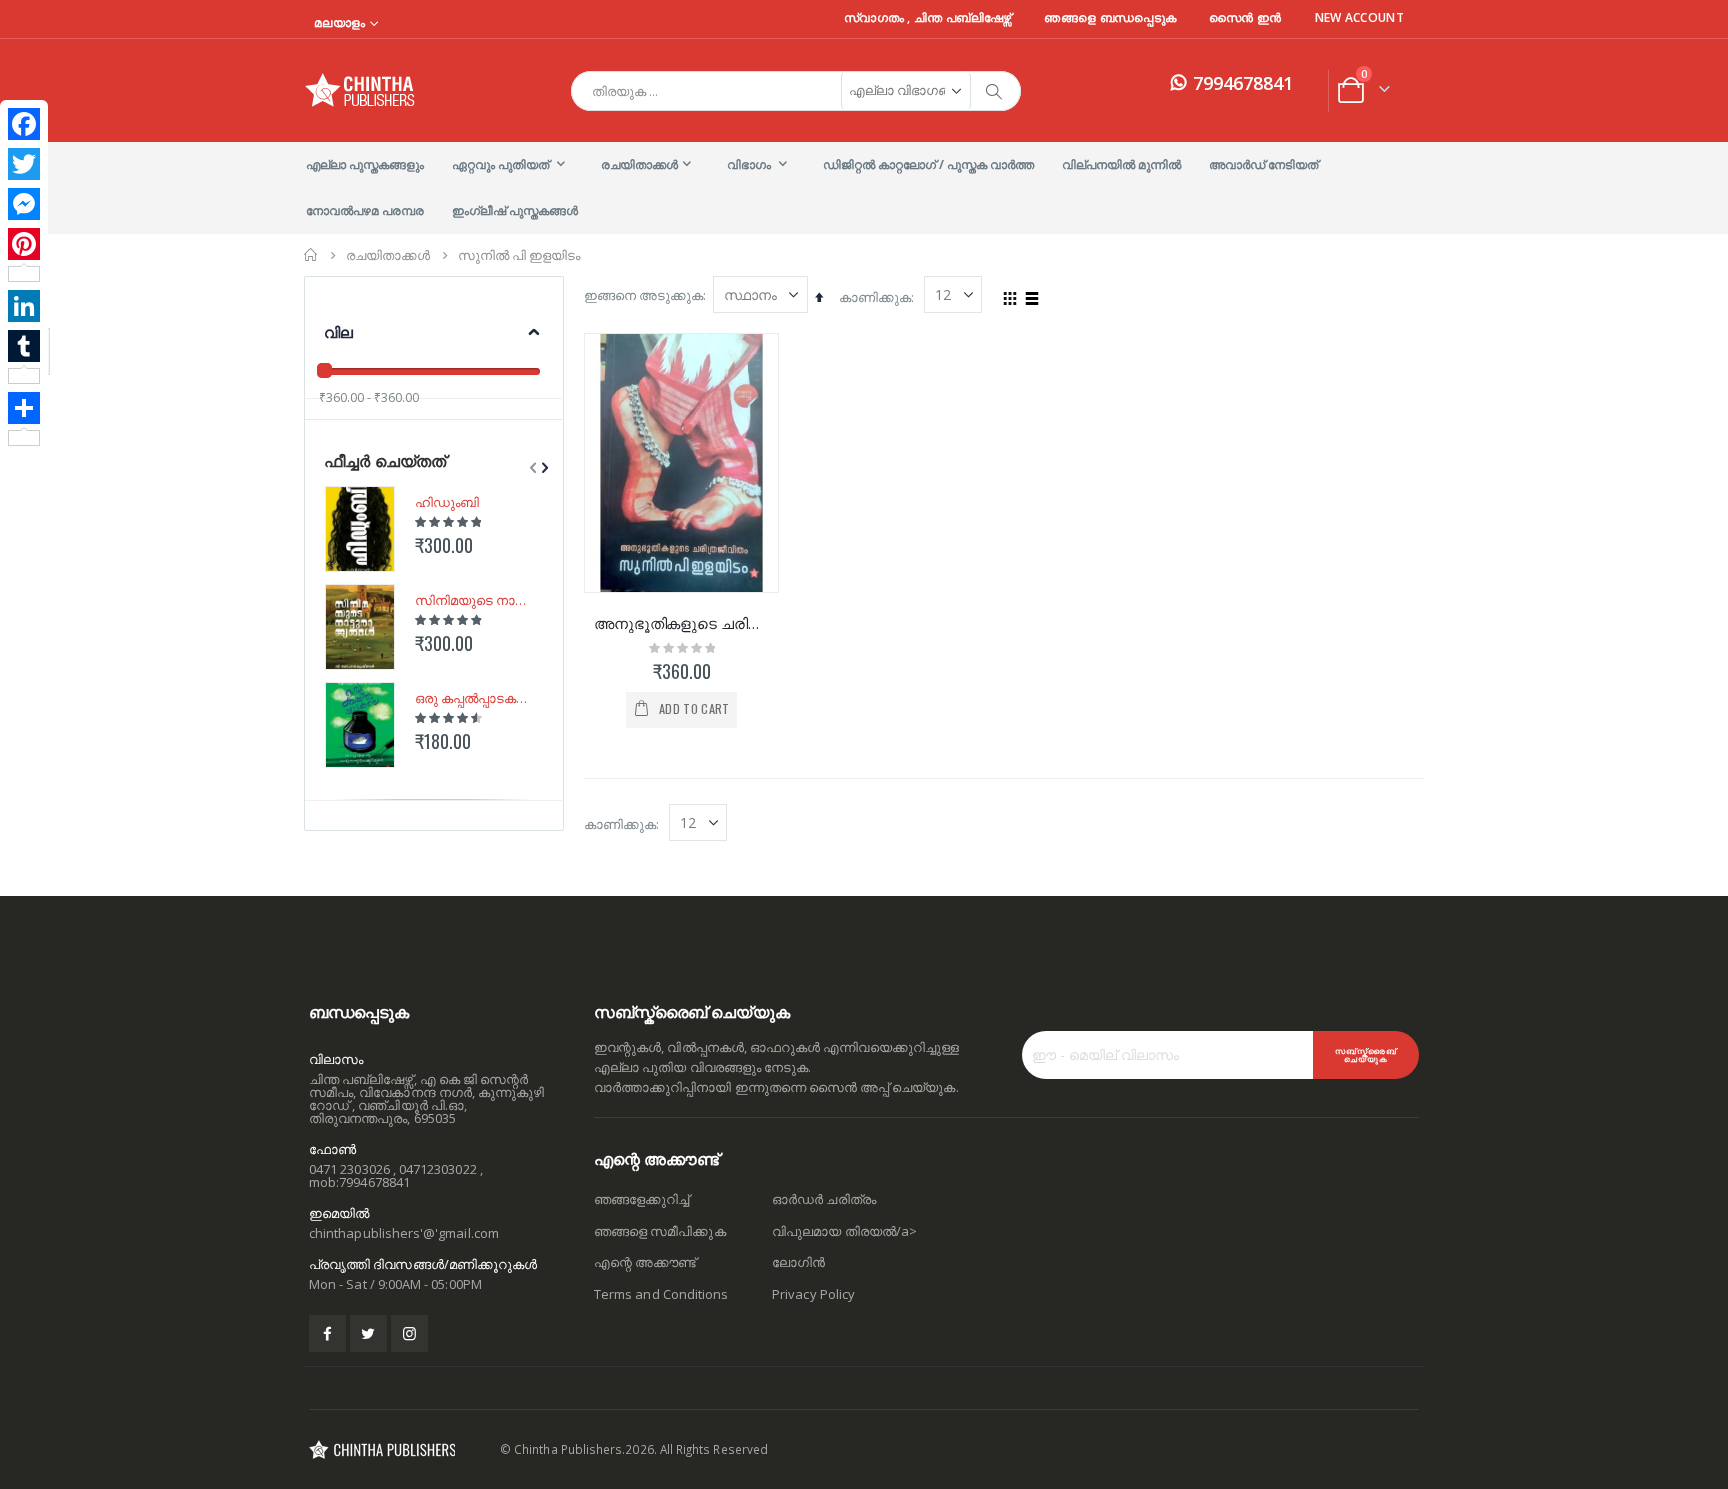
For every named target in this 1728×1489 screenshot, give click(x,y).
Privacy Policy (813, 1294)
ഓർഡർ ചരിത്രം (824, 1199)
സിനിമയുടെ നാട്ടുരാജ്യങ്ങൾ (475, 600)
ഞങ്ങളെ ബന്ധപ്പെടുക (1110, 18)
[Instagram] (409, 1333)
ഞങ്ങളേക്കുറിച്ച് (641, 1199)
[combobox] (796, 91)
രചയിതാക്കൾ (388, 255)
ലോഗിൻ (798, 1262)
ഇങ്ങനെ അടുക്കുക (643, 295)
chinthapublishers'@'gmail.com (404, 1233)
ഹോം (311, 255)
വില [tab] (338, 332)
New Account (1359, 18)
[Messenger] (24, 204)
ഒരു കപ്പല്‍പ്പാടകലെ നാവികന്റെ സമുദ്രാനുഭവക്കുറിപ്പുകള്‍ (475, 698)
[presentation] (543, 468)
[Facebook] (24, 124)
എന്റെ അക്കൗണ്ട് (645, 1262)
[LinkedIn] (24, 306)
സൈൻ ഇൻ (1245, 18)
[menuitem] (365, 165)
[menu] (864, 188)
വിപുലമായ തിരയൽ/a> (844, 1231)
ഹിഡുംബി (447, 502)
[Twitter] (24, 164)
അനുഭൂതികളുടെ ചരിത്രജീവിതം (681, 623)
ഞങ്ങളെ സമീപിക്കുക (660, 1231)
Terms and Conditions (661, 1294)
